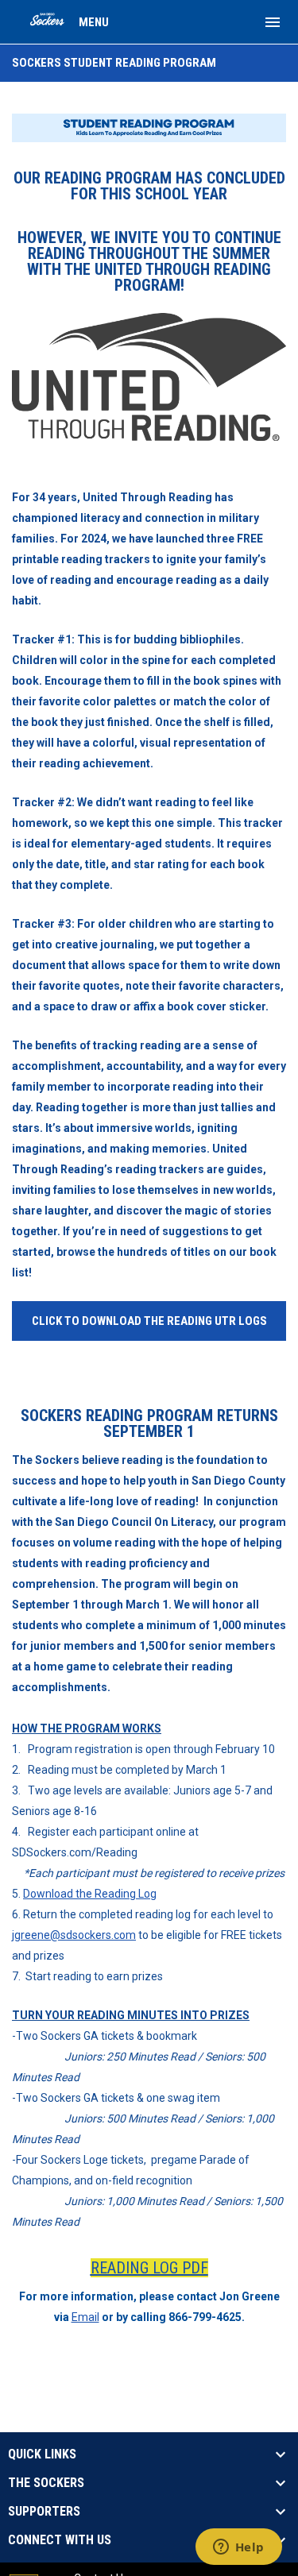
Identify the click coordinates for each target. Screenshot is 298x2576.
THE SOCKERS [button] (46, 2483)
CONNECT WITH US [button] (60, 2540)
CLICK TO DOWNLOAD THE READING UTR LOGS (149, 1321)
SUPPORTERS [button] (44, 2512)
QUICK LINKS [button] (42, 2454)
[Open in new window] (149, 377)
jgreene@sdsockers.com (74, 1935)
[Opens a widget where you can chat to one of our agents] (238, 2548)
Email (85, 2317)
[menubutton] (273, 22)
